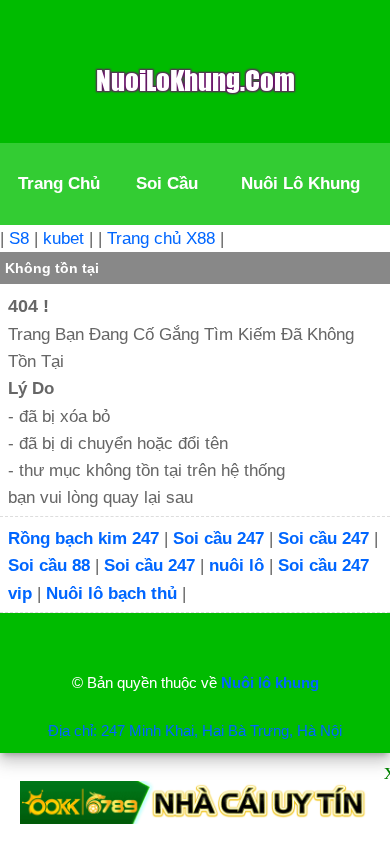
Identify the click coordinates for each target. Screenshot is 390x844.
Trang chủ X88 (161, 238)
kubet (63, 238)
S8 (19, 238)
